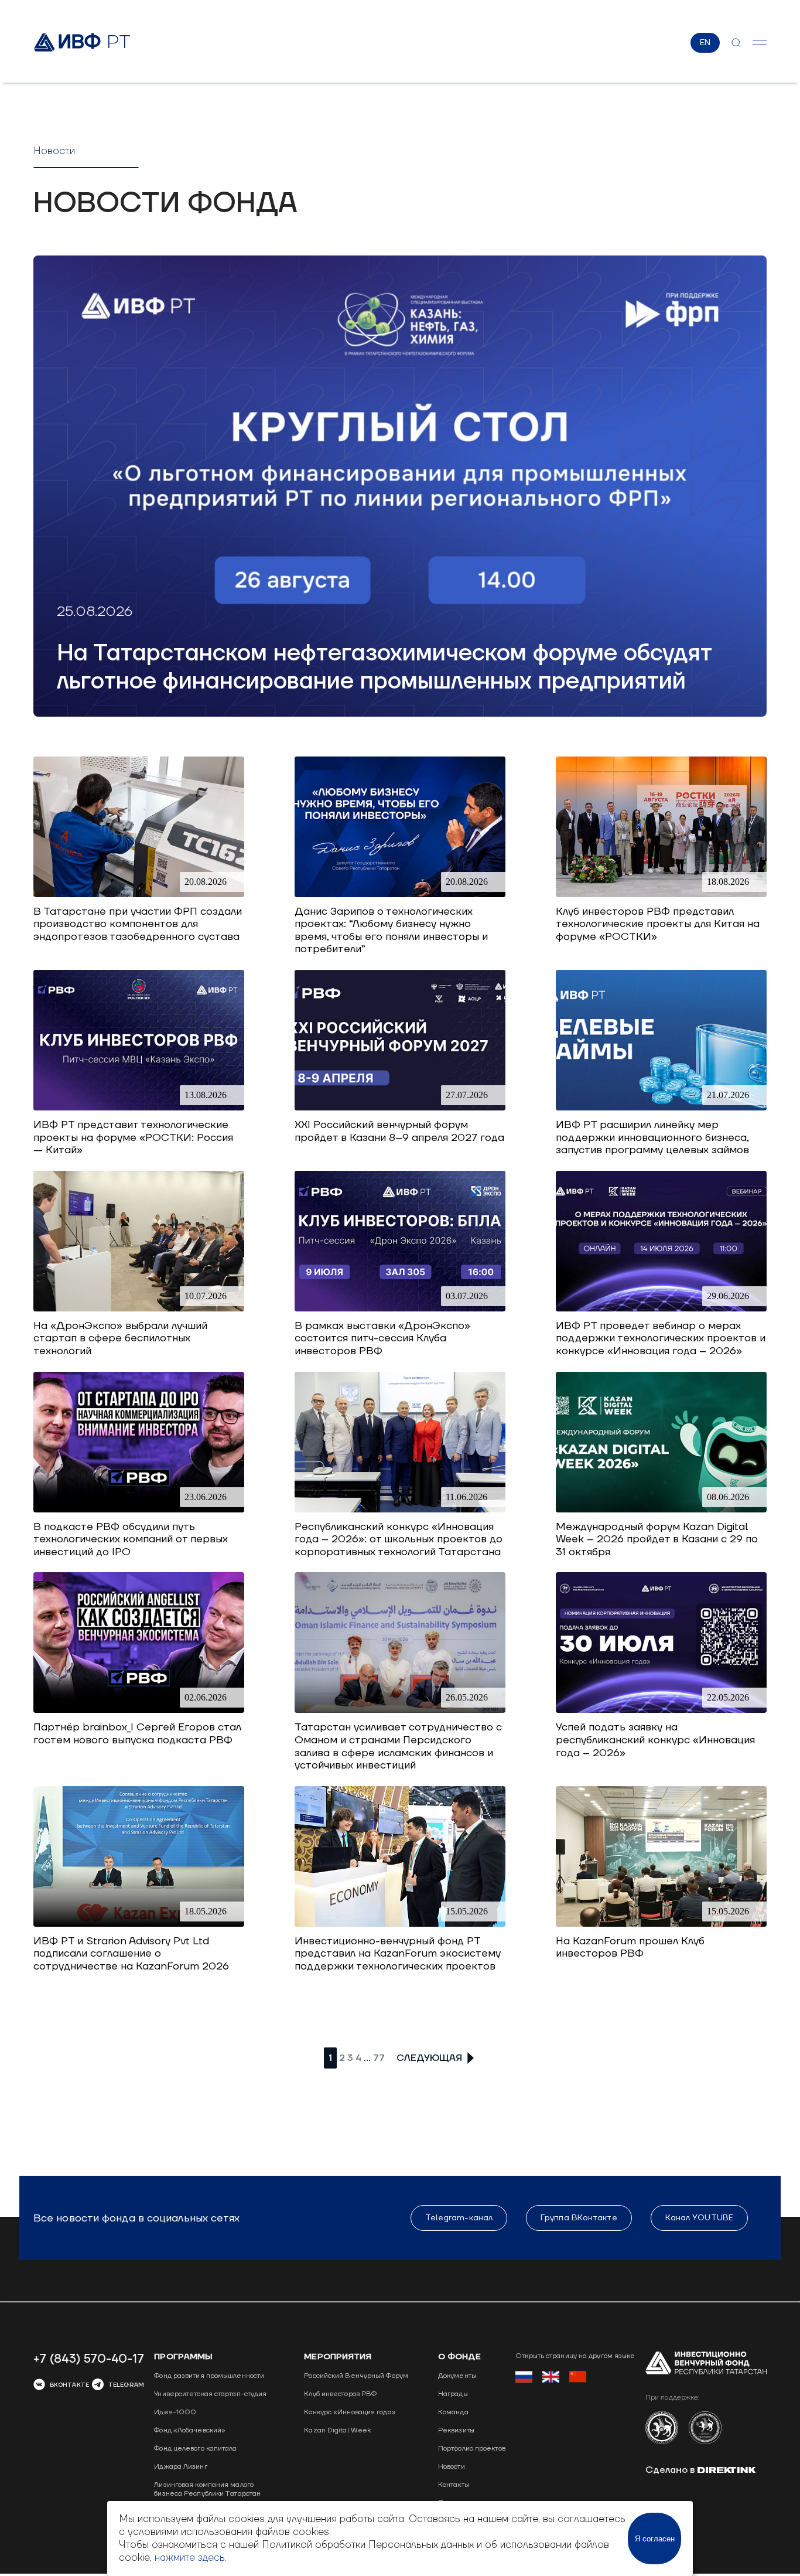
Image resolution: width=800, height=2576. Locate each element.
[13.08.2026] (139, 1107)
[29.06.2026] (661, 1308)
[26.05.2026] (400, 1710)
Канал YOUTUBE (699, 2218)
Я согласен (655, 2539)
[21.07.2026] (661, 1107)
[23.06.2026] (139, 1509)
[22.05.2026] (661, 1710)
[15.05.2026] (400, 1924)
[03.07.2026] (400, 1308)
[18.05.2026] (139, 1924)
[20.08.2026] (139, 894)
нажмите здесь (190, 2558)
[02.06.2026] (139, 1710)
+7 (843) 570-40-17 (89, 2359)
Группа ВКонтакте (579, 2218)
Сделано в (671, 2470)
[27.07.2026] (400, 1107)
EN (705, 43)
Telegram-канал (459, 2218)
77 (379, 2058)
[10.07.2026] (139, 1308)
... (367, 2058)
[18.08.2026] (661, 894)
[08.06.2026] (661, 1509)
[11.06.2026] (400, 1509)
